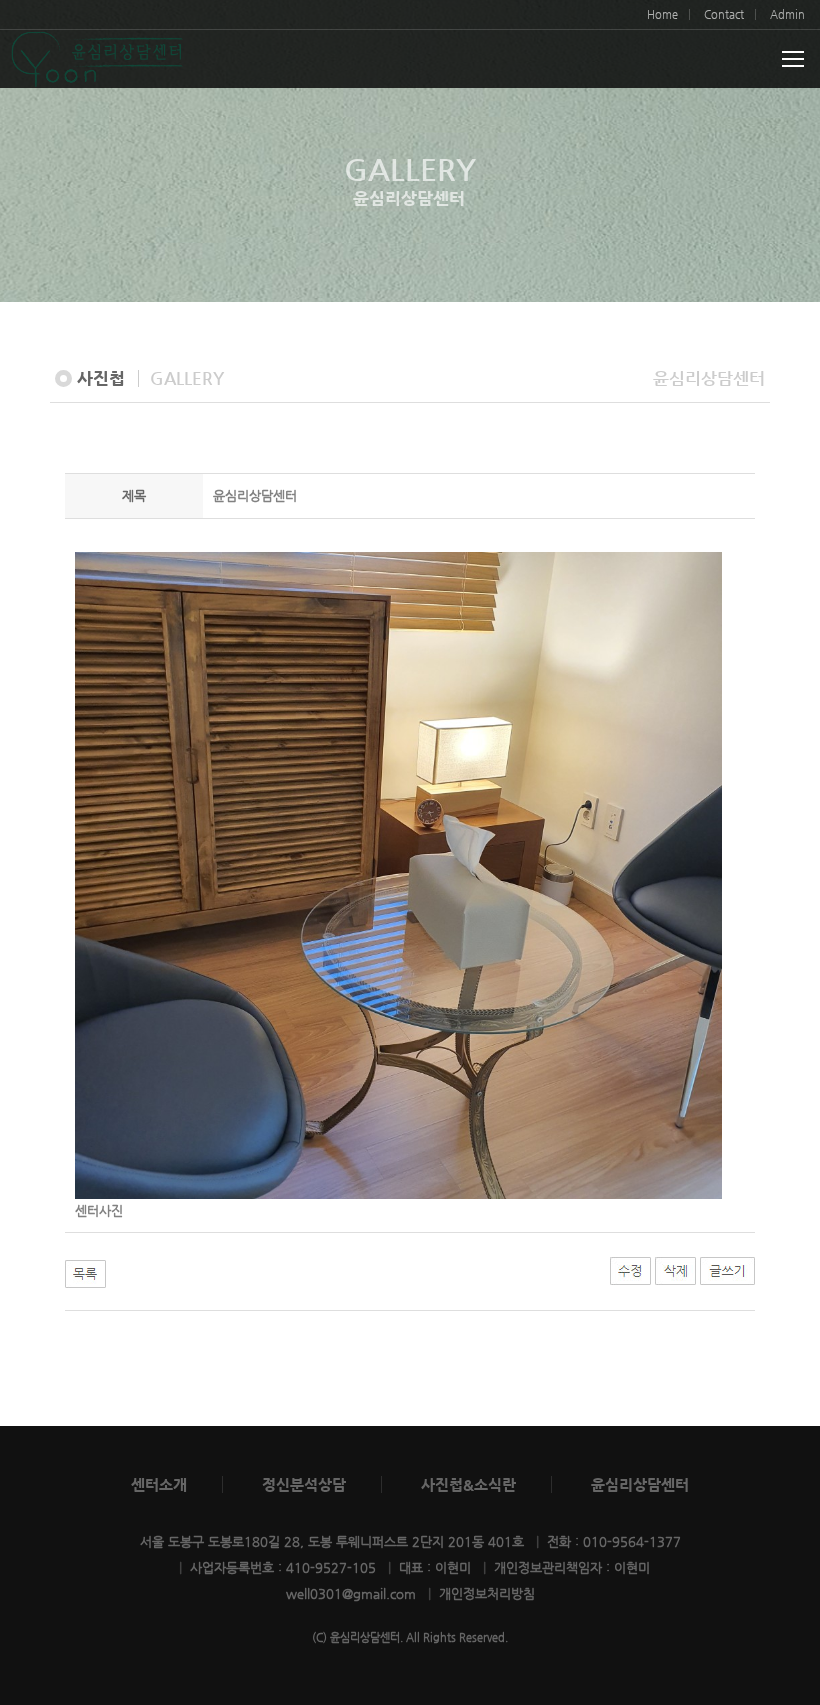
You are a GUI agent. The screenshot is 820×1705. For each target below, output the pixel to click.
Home (662, 14)
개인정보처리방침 (487, 1593)
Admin (787, 14)
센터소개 (159, 1484)
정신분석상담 (304, 1484)
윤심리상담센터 (640, 1484)
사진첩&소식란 (468, 1484)
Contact (724, 14)
